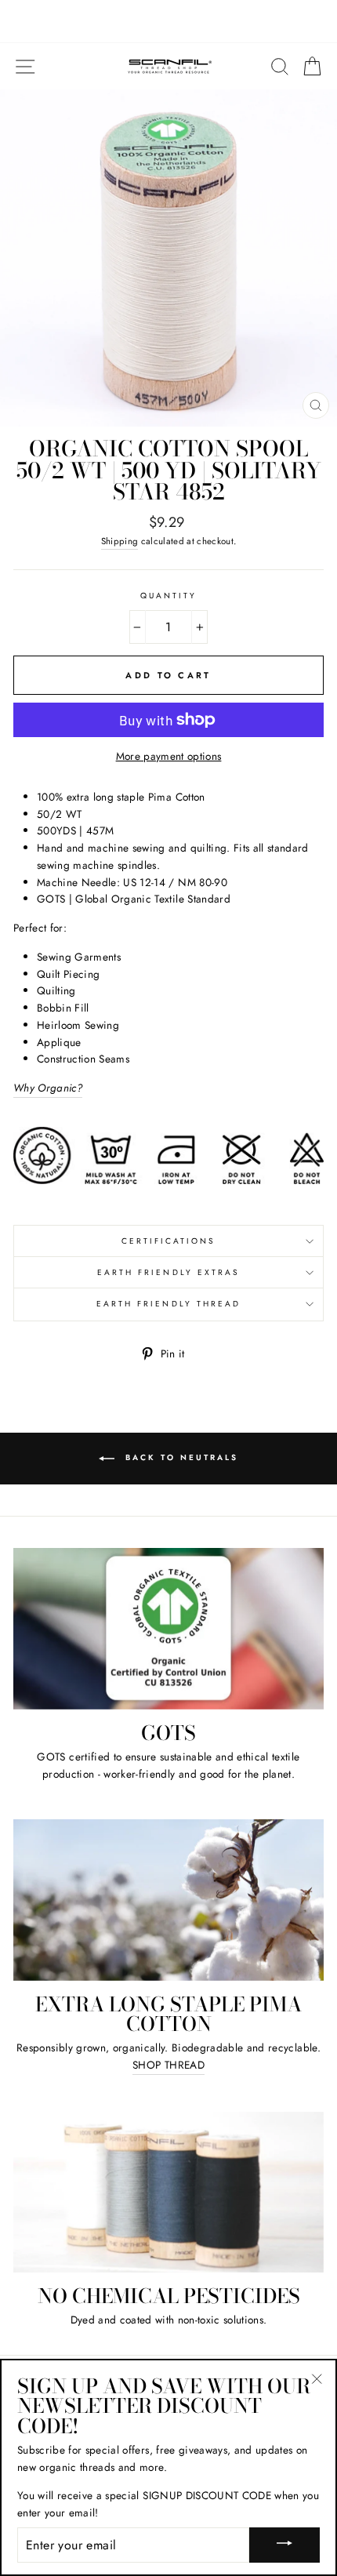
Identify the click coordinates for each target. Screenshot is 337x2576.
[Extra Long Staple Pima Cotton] (168, 1900)
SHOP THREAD (168, 2065)
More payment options (169, 756)
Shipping (120, 541)
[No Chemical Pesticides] (168, 2193)
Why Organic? (48, 1088)
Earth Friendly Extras (168, 1272)
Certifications (169, 1241)
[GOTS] (168, 1629)
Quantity (168, 596)
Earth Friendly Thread (168, 1304)
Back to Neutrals (179, 1458)
